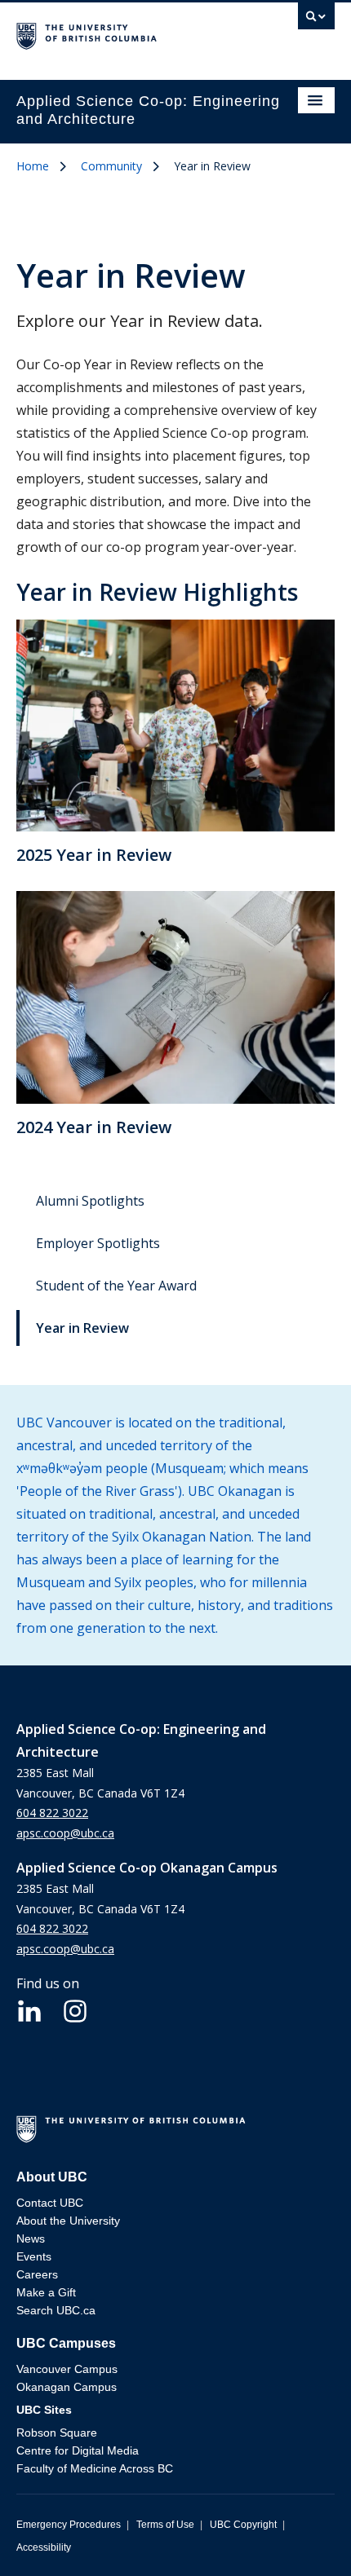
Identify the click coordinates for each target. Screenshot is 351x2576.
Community (111, 166)
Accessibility (44, 2547)
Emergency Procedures (69, 2525)
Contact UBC (50, 2203)
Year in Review (82, 1328)
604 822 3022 (52, 1813)
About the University (68, 2221)
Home (33, 166)
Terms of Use (165, 2525)
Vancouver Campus (67, 2369)
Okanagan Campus (67, 2387)
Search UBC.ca (56, 2310)
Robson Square (57, 2433)
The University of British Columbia (128, 33)
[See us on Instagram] (75, 2009)
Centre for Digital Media (78, 2450)
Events (34, 2256)
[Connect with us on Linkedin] (29, 2009)
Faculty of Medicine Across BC (95, 2468)
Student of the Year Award (116, 1286)
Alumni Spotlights (90, 1201)
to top (300, 2535)
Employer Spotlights (98, 1243)
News (31, 2239)
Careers (37, 2274)
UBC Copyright (243, 2525)
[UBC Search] (316, 20)
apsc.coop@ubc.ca (65, 1833)
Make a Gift (46, 2292)
